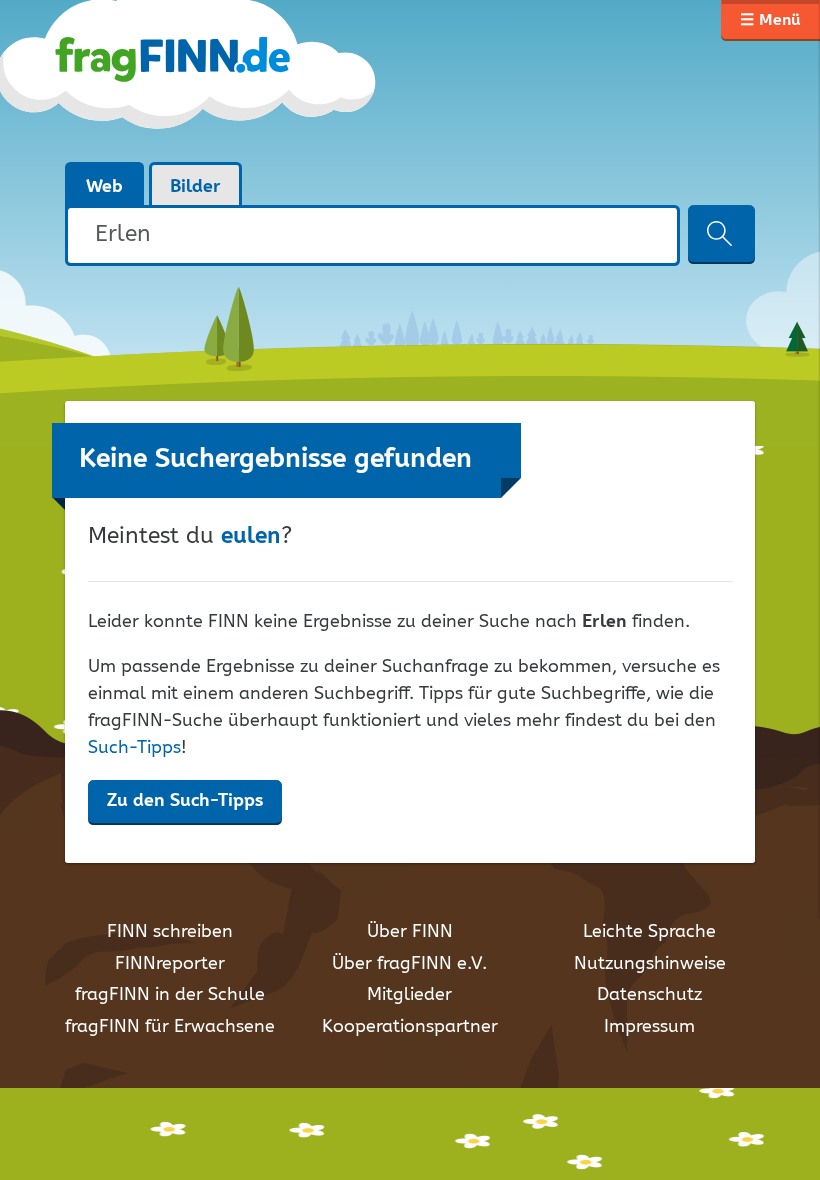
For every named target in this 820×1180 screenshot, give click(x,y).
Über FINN (410, 932)
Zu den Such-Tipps (185, 801)
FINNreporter (170, 964)
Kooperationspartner (410, 1027)
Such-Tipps (134, 748)
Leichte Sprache (649, 932)
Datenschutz (649, 995)
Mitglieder (409, 995)
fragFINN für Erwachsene (170, 1027)
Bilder (195, 187)
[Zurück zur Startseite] (222, 80)
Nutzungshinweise (650, 964)
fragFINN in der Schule (170, 995)
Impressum (649, 1027)
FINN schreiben (170, 932)
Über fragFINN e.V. (409, 964)
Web (104, 187)
